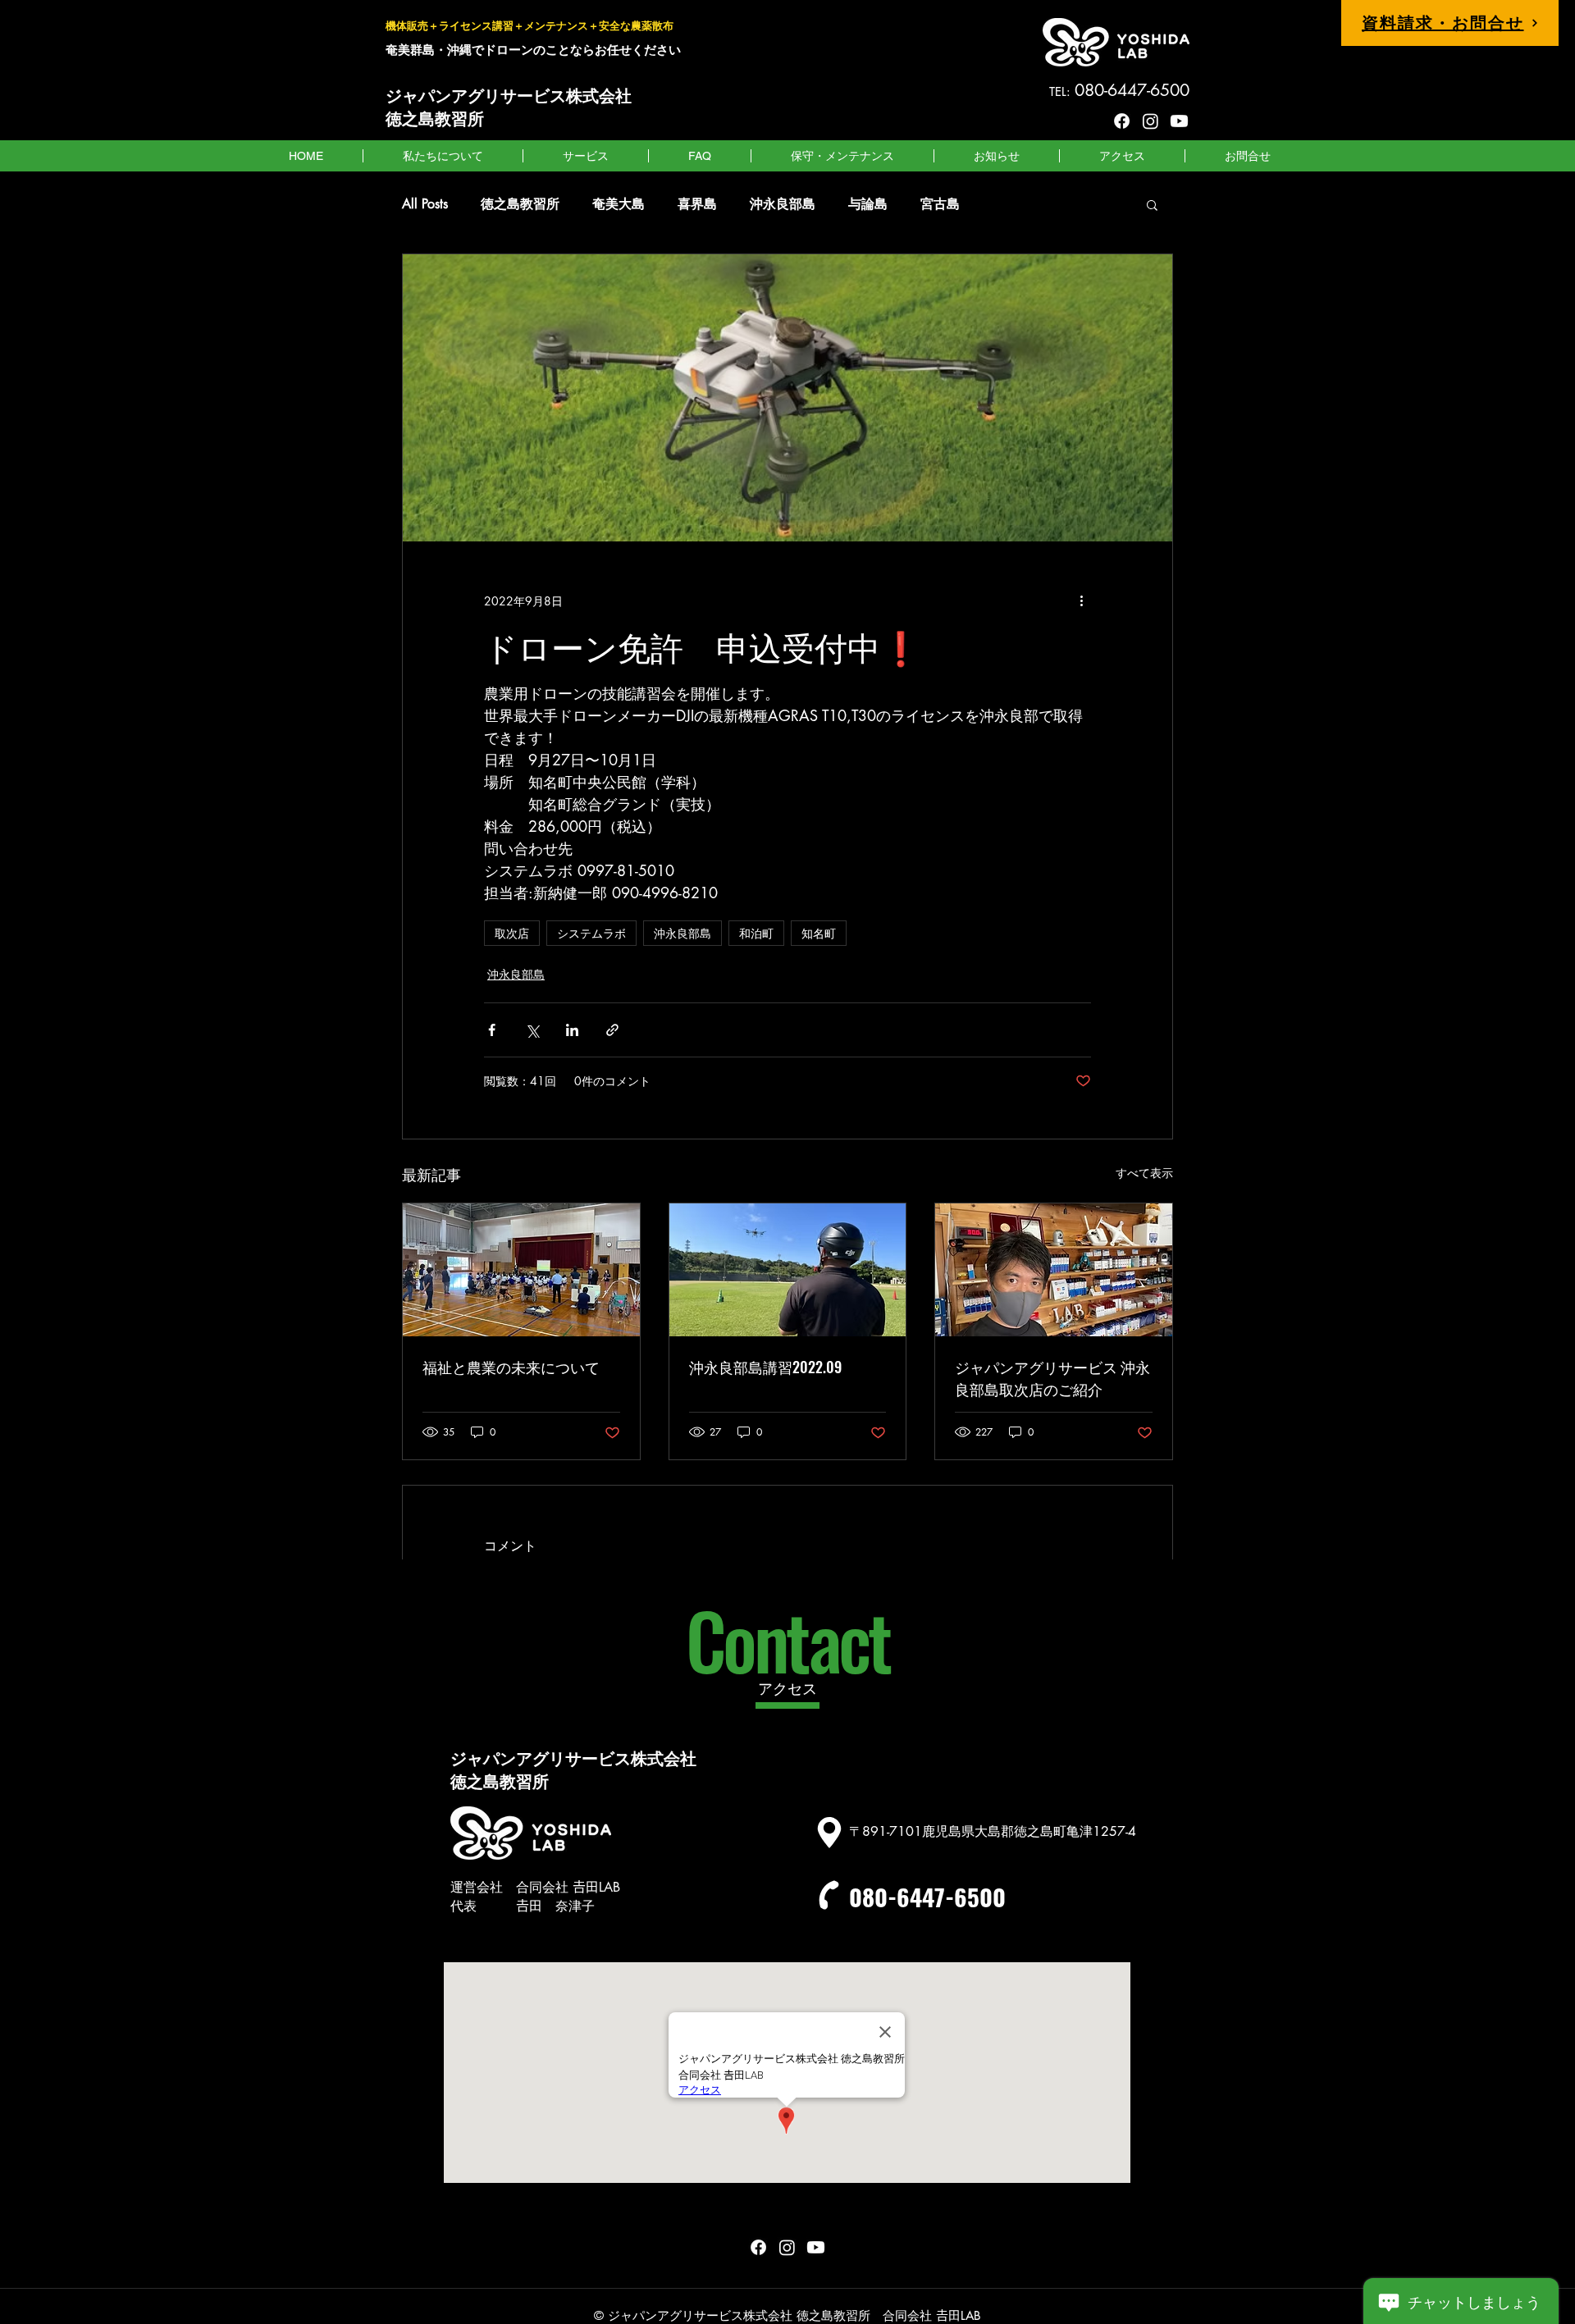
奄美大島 (619, 204)
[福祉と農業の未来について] (521, 1270)
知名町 (819, 933)
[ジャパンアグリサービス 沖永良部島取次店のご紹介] (1054, 1270)
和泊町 (756, 933)
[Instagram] (1150, 121)
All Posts (425, 204)
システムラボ (591, 933)
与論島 (868, 204)
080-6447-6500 (927, 1896)
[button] (1152, 204)
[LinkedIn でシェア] (572, 1030)
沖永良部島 (783, 204)
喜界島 (697, 204)
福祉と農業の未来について (511, 1367)
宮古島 (940, 204)
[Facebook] (1122, 121)
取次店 (512, 933)
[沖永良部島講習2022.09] (788, 1270)
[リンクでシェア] (612, 1030)
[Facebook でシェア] (492, 1030)
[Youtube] (1179, 121)
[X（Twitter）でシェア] (532, 1030)
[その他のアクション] (1081, 600)
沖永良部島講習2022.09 (765, 1367)
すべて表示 (1144, 1173)
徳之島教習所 (520, 204)
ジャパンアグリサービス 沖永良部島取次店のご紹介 (1052, 1378)
